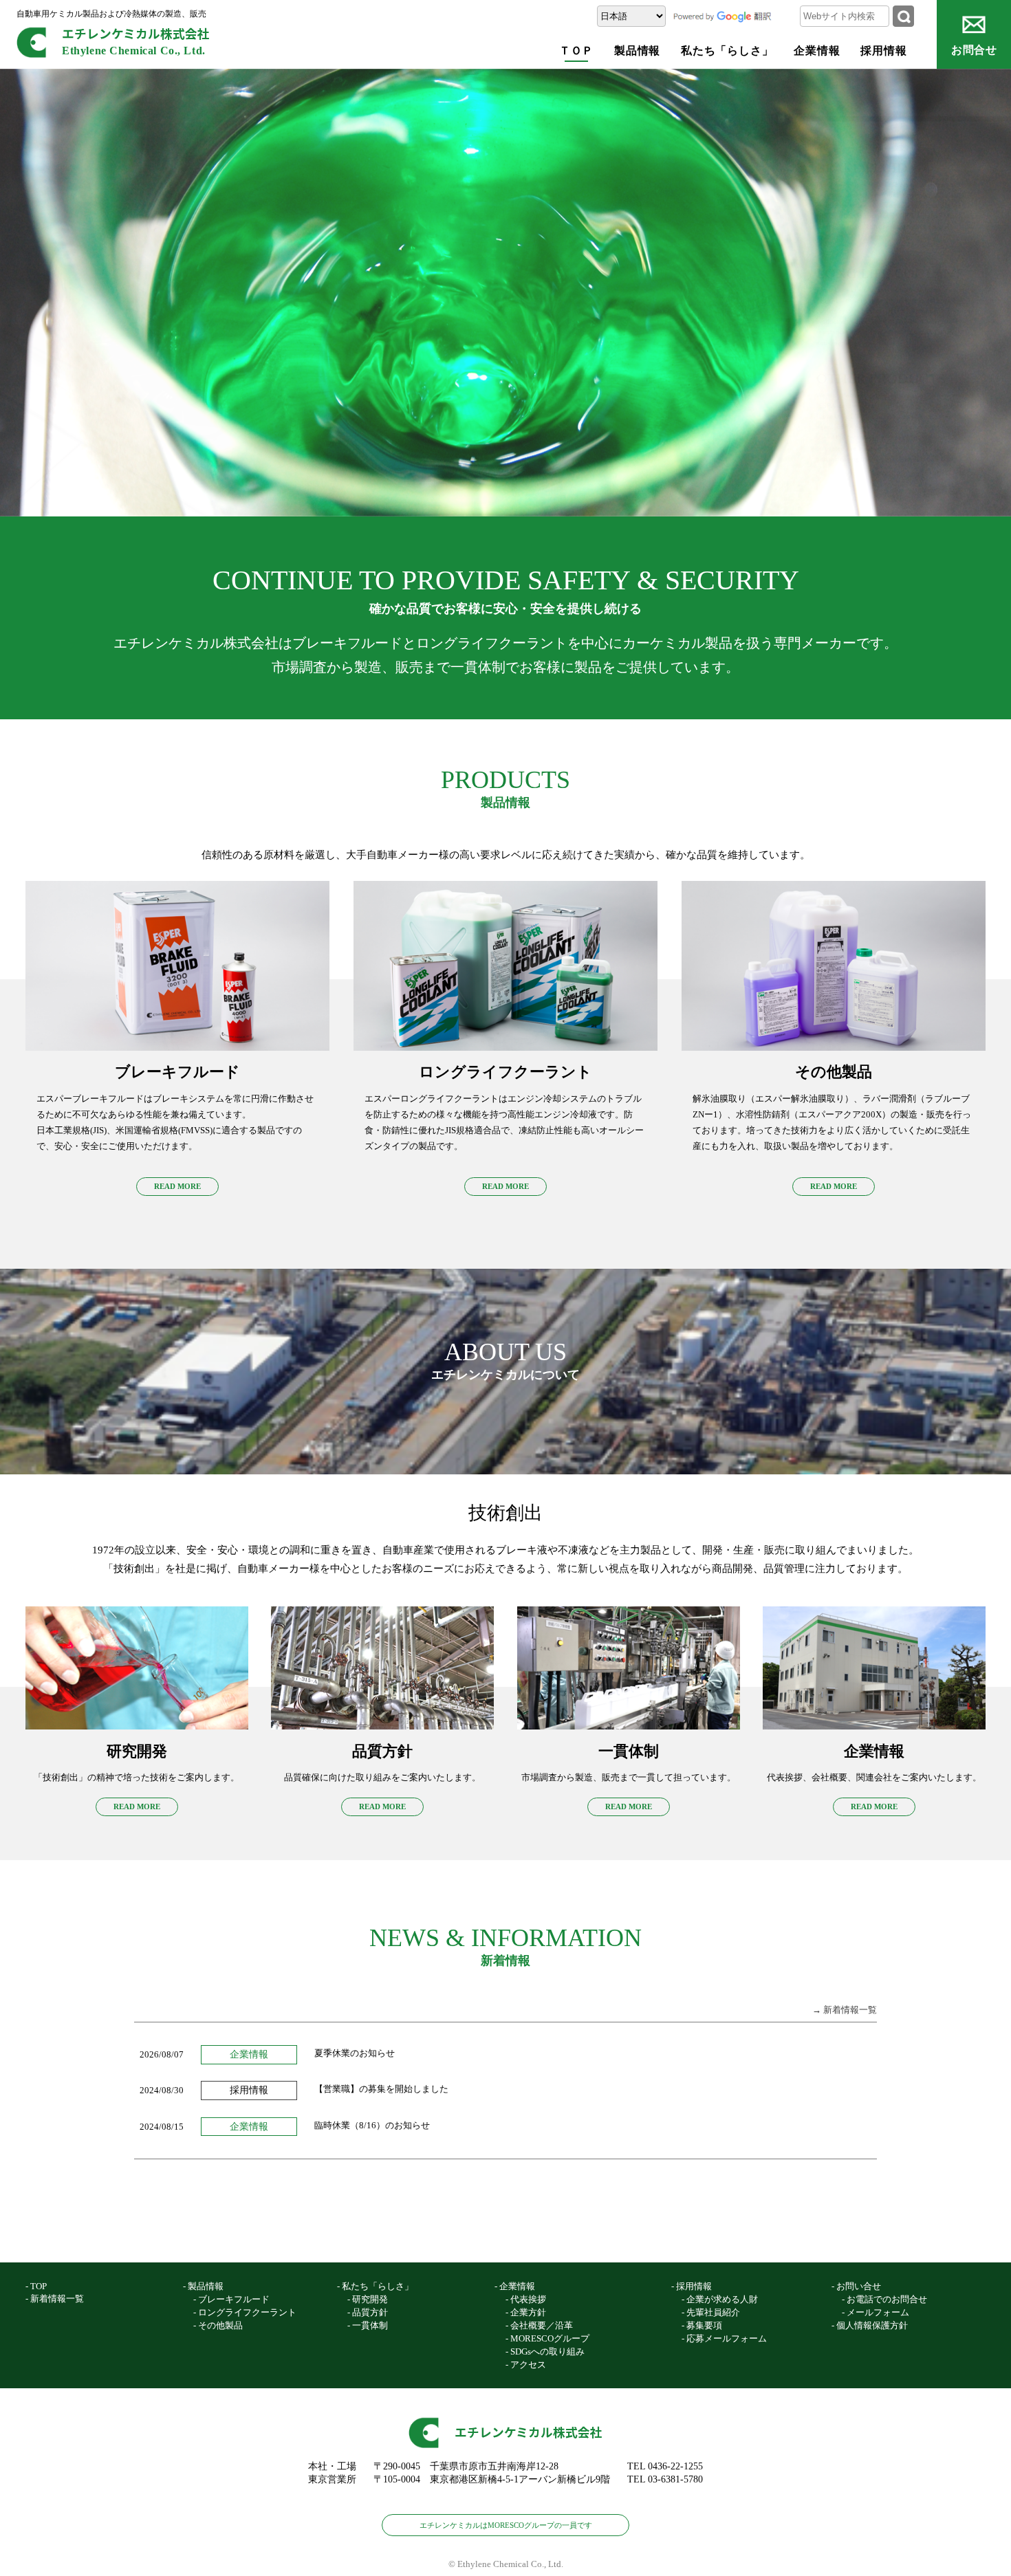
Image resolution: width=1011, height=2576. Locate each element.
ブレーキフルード (234, 2299)
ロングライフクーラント (247, 2312)
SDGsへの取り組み (547, 2351)
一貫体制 (370, 2325)
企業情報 (817, 51)
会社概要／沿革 (542, 2325)
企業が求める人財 (722, 2299)
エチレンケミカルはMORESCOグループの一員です (506, 2525)
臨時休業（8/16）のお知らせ (372, 2125)
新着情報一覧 (57, 2299)
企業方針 (528, 2312)
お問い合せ (859, 2286)
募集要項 (704, 2325)
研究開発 (370, 2299)
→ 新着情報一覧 (845, 2010)
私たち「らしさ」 (727, 51)
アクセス (528, 2365)
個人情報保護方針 (872, 2325)
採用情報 (883, 51)
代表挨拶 (528, 2299)
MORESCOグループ (550, 2338)
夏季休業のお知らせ (355, 2053)
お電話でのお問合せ (887, 2299)
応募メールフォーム (727, 2338)
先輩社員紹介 (713, 2312)
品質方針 (370, 2312)
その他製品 (220, 2325)
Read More (177, 1186)
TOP (39, 2286)
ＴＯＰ (577, 51)
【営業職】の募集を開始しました (381, 2089)
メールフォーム (878, 2312)
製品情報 (637, 51)
